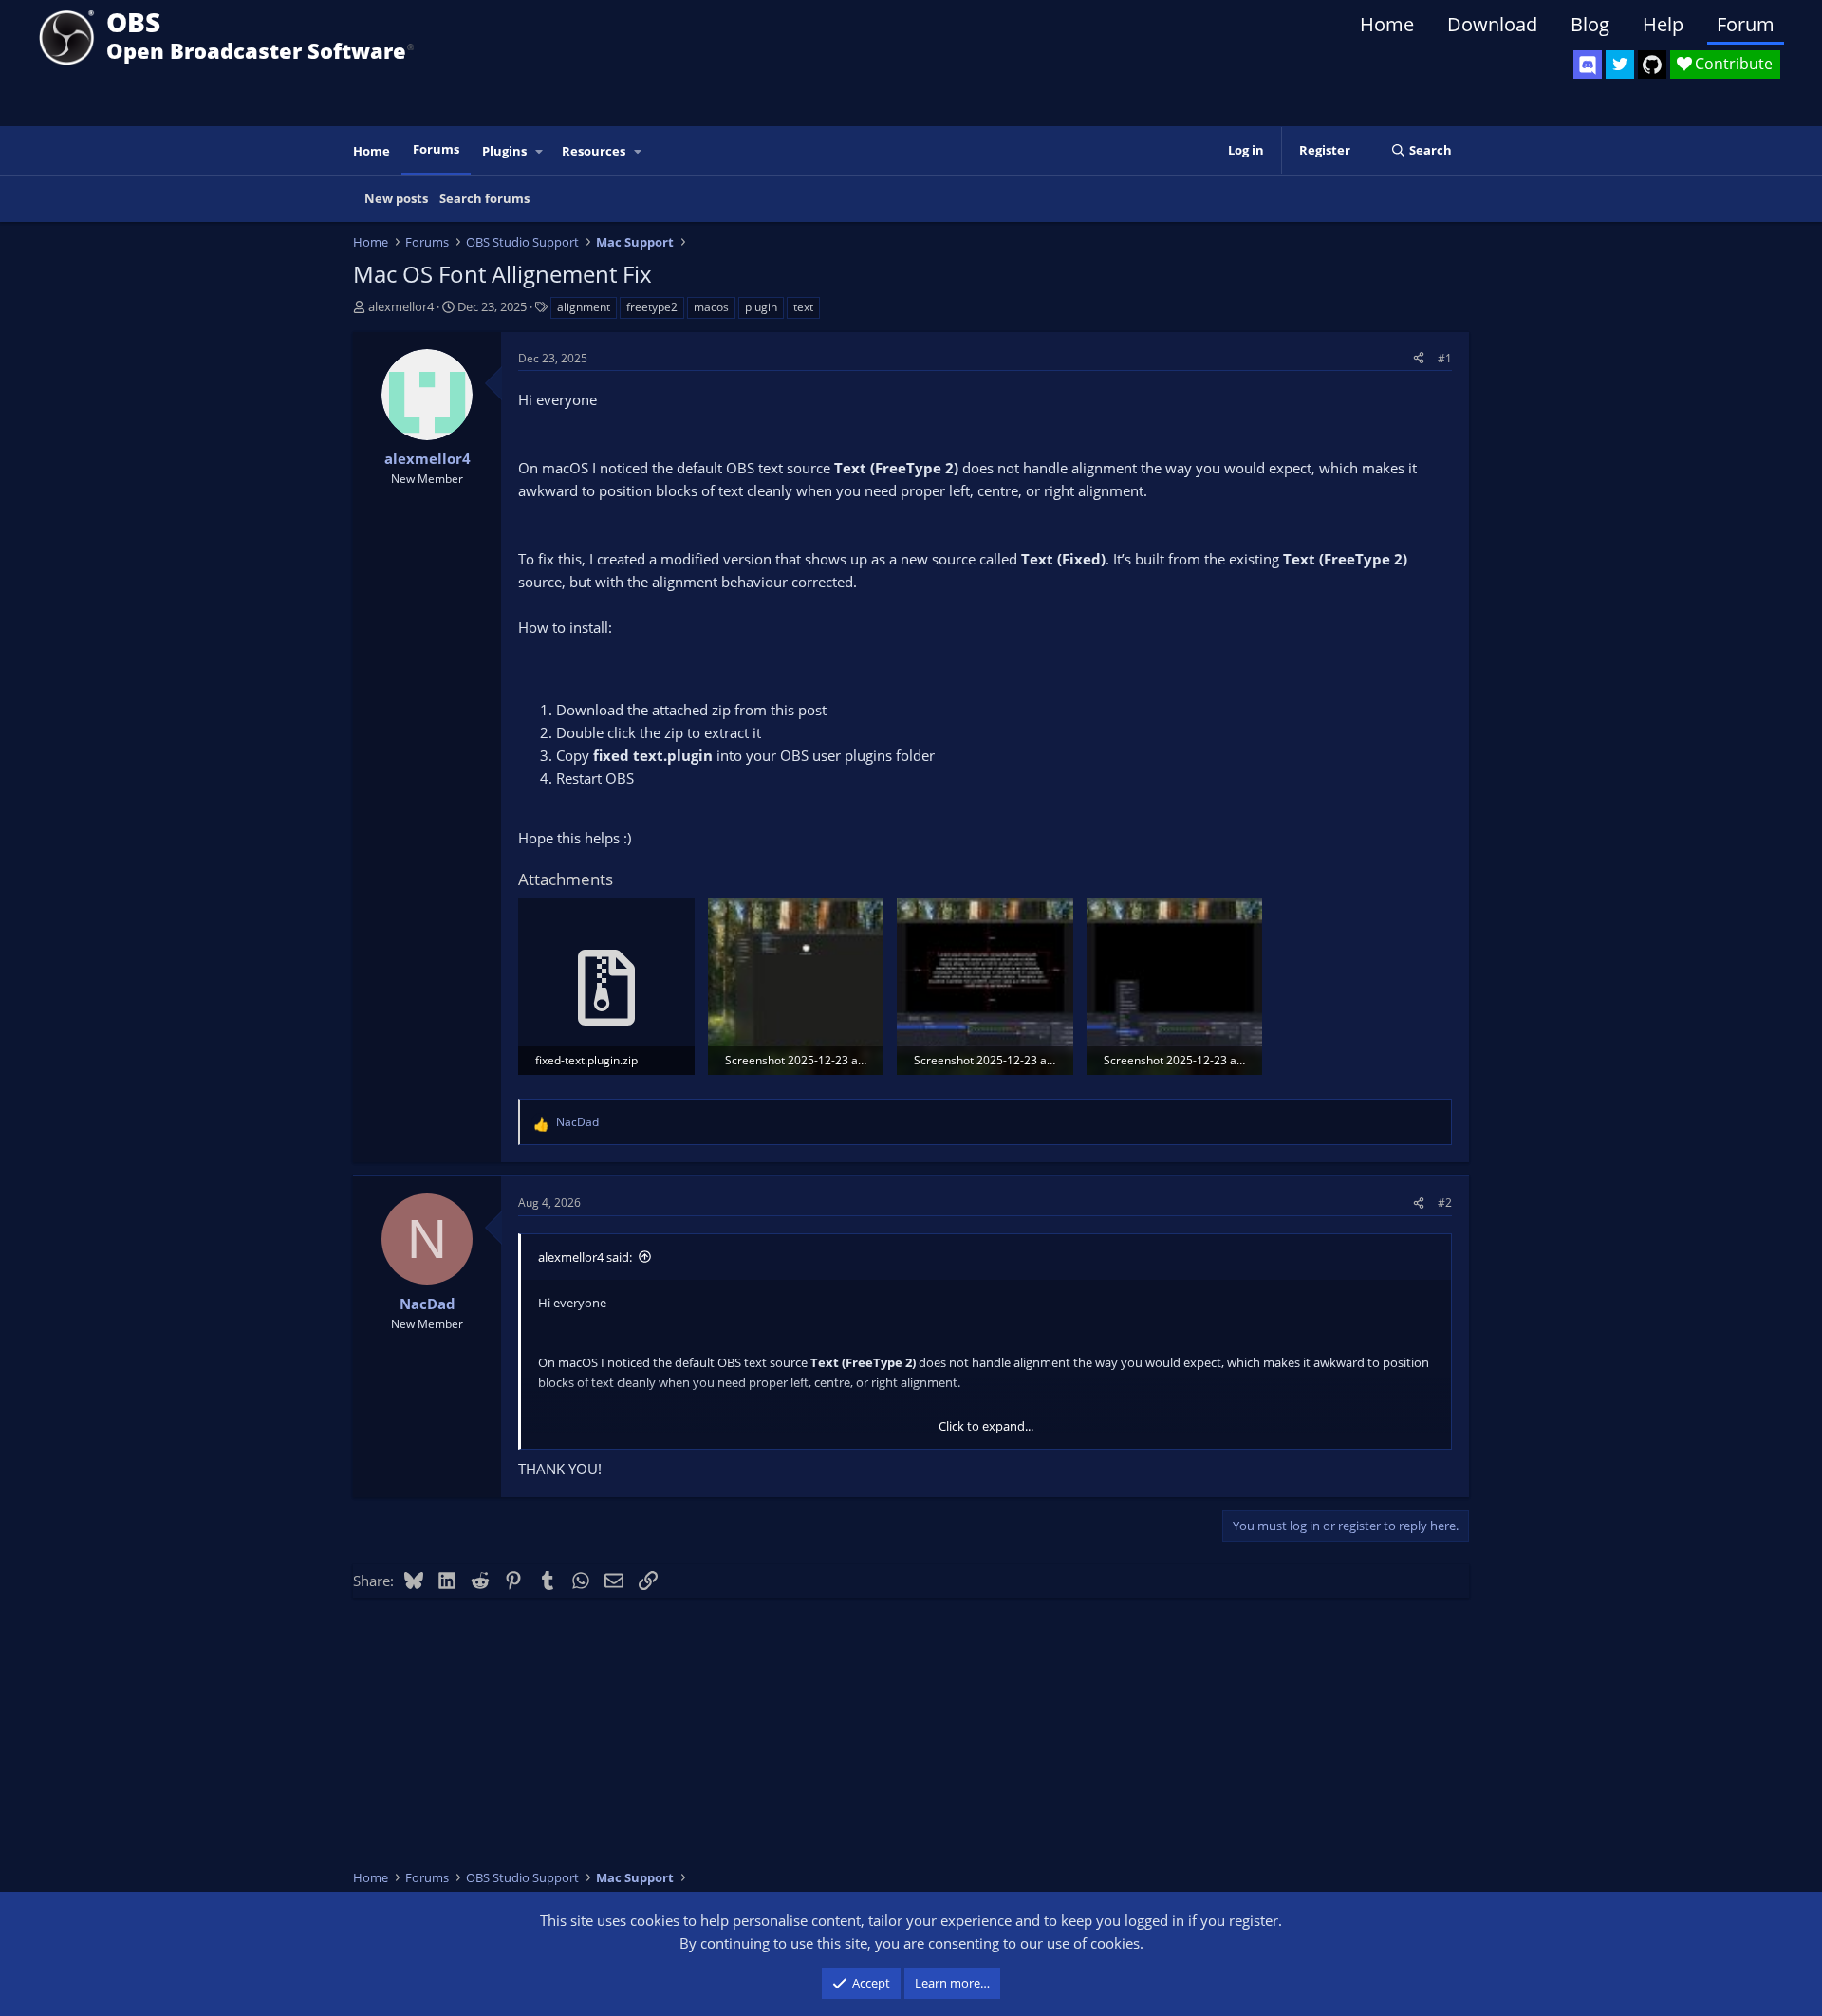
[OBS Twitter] (1620, 65)
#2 (1445, 1202)
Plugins (504, 151)
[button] (540, 151)
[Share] (1419, 358)
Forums (436, 149)
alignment (584, 307)
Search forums (484, 198)
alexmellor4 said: (585, 1257)
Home (1387, 24)
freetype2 (652, 307)
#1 (1445, 358)
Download (1492, 24)
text (803, 307)
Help (1663, 24)
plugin (761, 307)
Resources (594, 151)
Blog (1590, 24)
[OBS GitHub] (1652, 65)
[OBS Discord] (1588, 65)
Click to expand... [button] (986, 1426)
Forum (1746, 24)
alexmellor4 (401, 306)
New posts (396, 198)
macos (711, 307)
